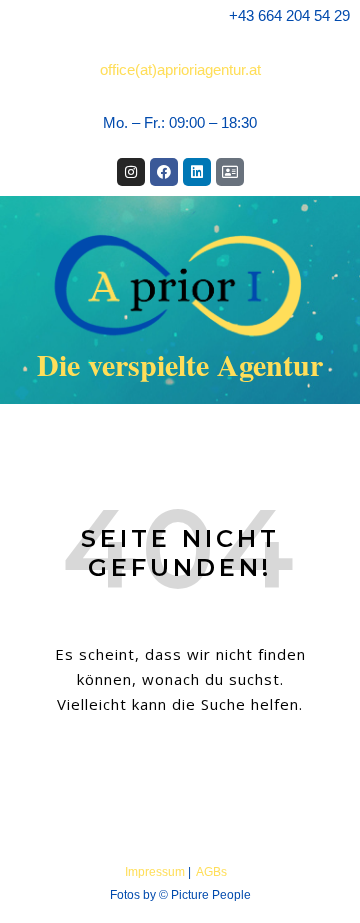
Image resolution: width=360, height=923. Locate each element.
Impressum (155, 872)
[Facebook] (164, 172)
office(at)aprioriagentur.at (180, 69)
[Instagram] (131, 172)
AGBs (211, 872)
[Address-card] (230, 172)
